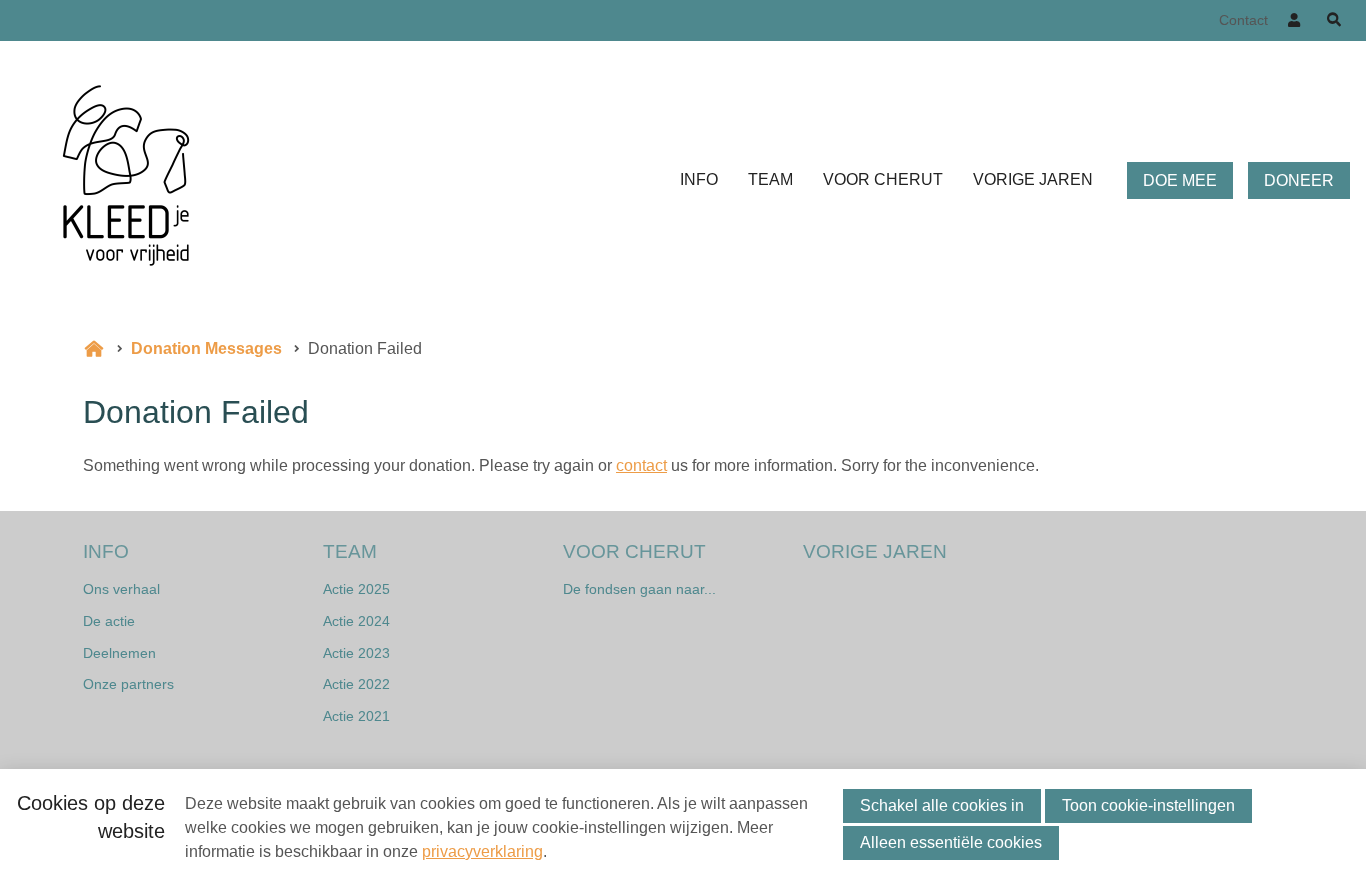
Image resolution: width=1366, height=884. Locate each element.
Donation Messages (206, 348)
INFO (699, 179)
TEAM (770, 179)
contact (641, 465)
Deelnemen (119, 653)
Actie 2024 (356, 621)
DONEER (1299, 180)
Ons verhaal (121, 589)
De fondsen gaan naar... (639, 589)
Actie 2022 (356, 684)
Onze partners (128, 684)
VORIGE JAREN (1033, 179)
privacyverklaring (482, 851)
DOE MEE (1180, 180)
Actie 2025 (356, 589)
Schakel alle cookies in (942, 805)
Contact (1243, 20)
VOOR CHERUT (883, 179)
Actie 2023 (356, 653)
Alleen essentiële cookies (951, 842)
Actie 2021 (356, 716)
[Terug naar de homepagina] (126, 180)
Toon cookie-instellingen (1148, 805)
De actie (109, 621)
